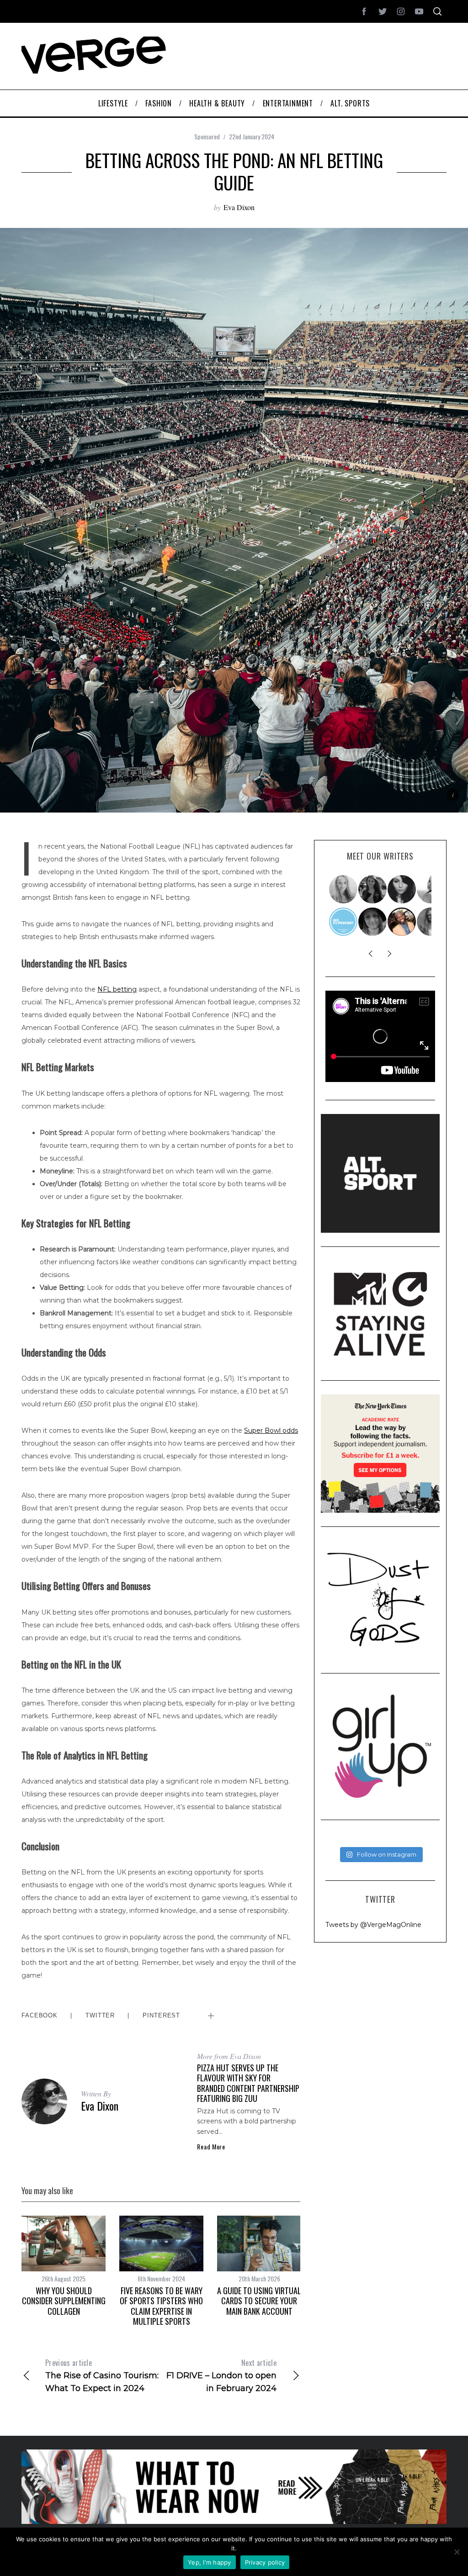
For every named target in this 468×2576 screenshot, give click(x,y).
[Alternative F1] (344, 922)
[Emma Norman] (344, 889)
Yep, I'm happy (210, 2562)
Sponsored (207, 136)
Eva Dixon (239, 207)
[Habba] (402, 889)
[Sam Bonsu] (402, 922)
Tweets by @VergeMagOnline (373, 1925)
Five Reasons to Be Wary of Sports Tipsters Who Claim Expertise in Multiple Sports (161, 2306)
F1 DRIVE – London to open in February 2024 (221, 2375)
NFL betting (117, 989)
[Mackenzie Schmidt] (373, 889)
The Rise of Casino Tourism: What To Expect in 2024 (102, 2375)
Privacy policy (265, 2562)
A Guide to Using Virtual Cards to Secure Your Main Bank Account (259, 2301)
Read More (211, 2147)
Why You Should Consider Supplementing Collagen (64, 2301)
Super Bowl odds (271, 1431)
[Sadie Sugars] (373, 922)
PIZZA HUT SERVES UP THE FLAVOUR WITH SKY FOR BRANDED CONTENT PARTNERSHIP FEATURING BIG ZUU (248, 2083)
